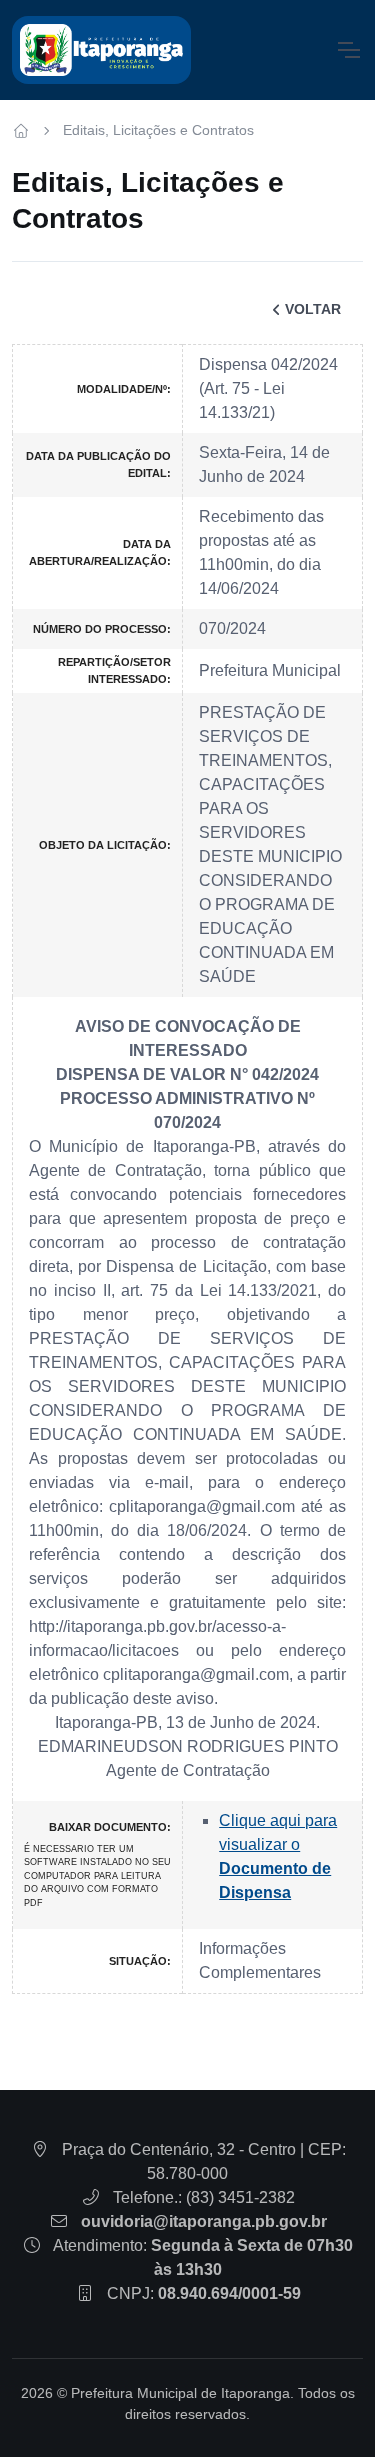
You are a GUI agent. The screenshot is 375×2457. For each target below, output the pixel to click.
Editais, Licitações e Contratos (158, 130)
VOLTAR (313, 309)
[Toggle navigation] (348, 50)
